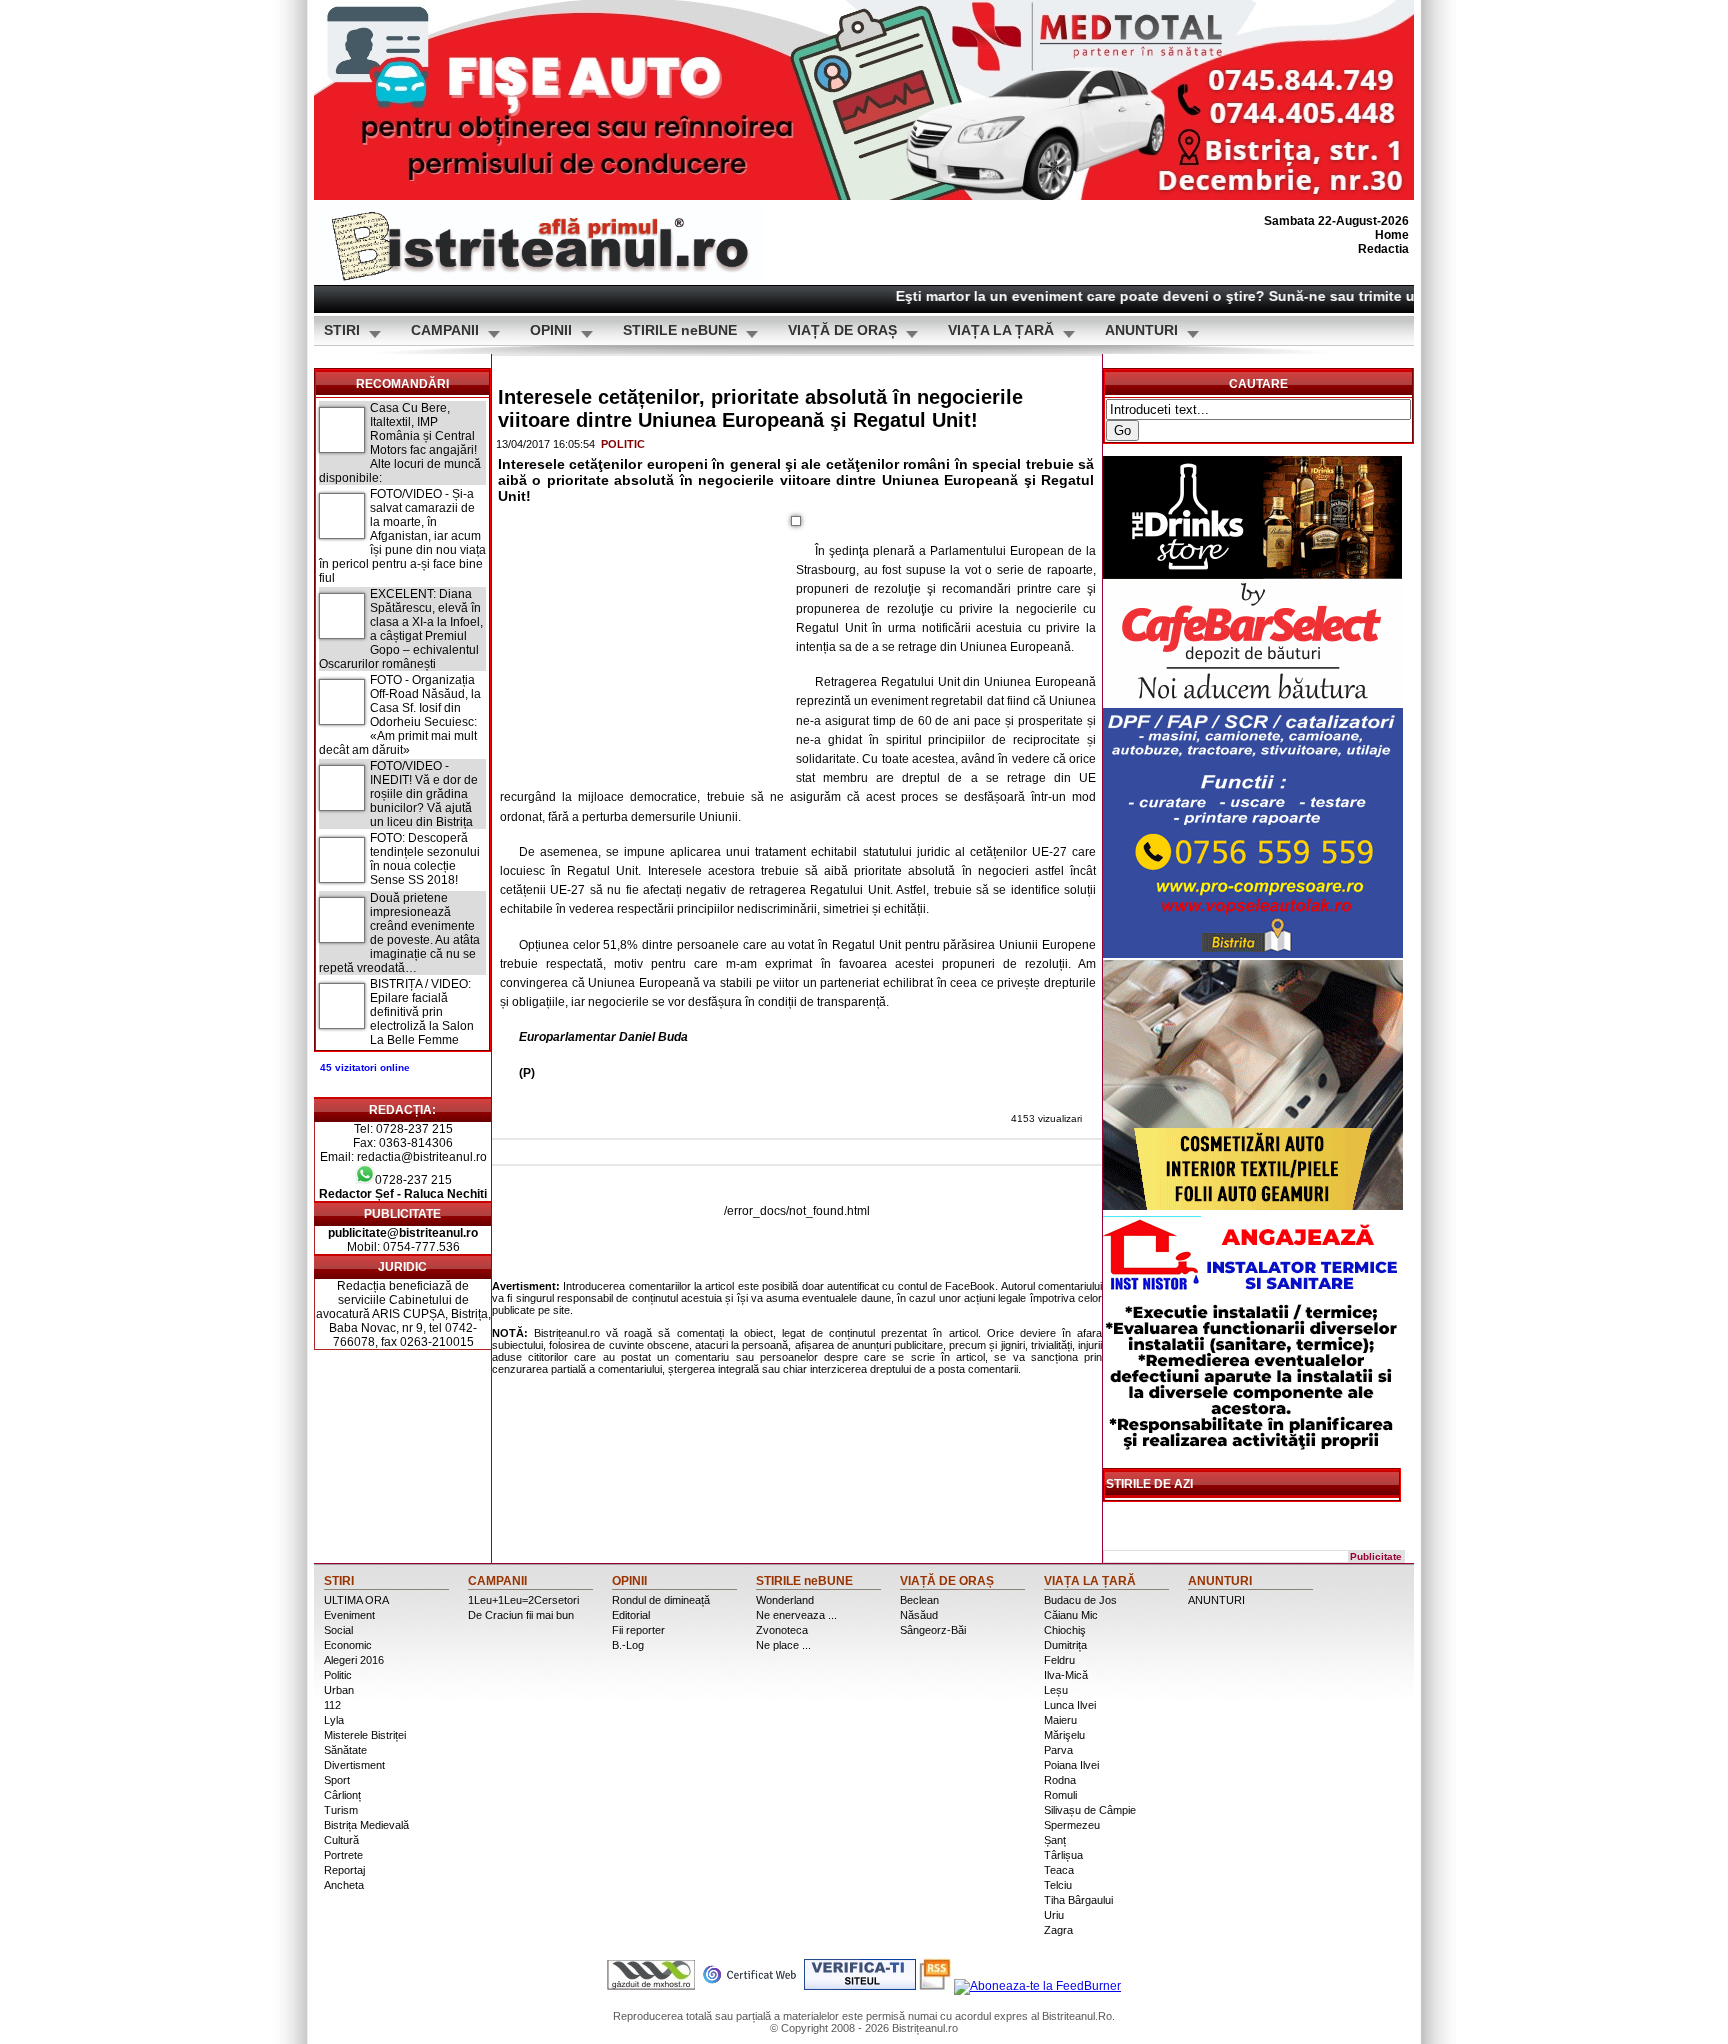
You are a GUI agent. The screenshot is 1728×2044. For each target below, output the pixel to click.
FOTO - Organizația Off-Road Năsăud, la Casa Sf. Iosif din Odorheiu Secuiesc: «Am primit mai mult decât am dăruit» (400, 715)
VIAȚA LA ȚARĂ (1001, 330)
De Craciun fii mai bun (521, 1615)
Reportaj (344, 1870)
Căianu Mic (1071, 1615)
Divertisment (354, 1765)
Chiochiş (1065, 1630)
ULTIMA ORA (356, 1600)
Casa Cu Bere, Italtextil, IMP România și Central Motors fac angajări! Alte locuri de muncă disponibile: (400, 443)
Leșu (1056, 1690)
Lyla (334, 1720)
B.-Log (628, 1645)
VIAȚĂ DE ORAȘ (842, 330)
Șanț (1055, 1840)
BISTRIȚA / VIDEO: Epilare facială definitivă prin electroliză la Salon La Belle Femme (422, 1012)
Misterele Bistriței (365, 1735)
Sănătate (345, 1750)
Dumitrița (1065, 1645)
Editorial (631, 1615)
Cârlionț (342, 1795)
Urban (339, 1690)
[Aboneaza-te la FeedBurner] (1037, 1986)
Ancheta (344, 1885)
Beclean (919, 1600)
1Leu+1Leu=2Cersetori (523, 1600)
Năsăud (919, 1615)
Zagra (1058, 1930)
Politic (623, 444)
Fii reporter (638, 1630)
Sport (337, 1780)
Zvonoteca (782, 1630)
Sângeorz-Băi (933, 1630)
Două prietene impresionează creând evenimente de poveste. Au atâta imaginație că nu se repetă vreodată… (399, 933)
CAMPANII (445, 330)
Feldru (1059, 1660)
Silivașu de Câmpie (1090, 1810)
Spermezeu (1072, 1825)
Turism (341, 1810)
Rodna (1060, 1780)
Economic (348, 1645)
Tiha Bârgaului (1078, 1900)
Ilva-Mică (1066, 1675)
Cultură (341, 1840)
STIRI (342, 330)
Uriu (1054, 1915)
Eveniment (349, 1615)
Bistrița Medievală (366, 1825)
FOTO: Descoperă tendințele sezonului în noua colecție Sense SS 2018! (425, 859)
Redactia (1383, 249)
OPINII (551, 330)
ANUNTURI (1141, 330)
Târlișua (1063, 1855)
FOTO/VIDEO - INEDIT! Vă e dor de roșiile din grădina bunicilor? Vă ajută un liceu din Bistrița (424, 794)
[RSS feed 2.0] (935, 1986)
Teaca (1059, 1870)
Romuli (1060, 1795)
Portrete (343, 1855)
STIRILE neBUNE (680, 330)
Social (338, 1630)
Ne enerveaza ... (796, 1615)
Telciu (1058, 1885)
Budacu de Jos (1080, 1600)
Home (1392, 235)
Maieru (1060, 1720)
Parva (1058, 1750)
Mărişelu (1064, 1735)
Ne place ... (783, 1645)
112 (332, 1705)
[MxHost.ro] (651, 1986)
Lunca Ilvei (1070, 1705)
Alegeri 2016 (354, 1660)
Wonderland (785, 1600)
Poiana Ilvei (1071, 1765)
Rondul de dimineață (661, 1600)
